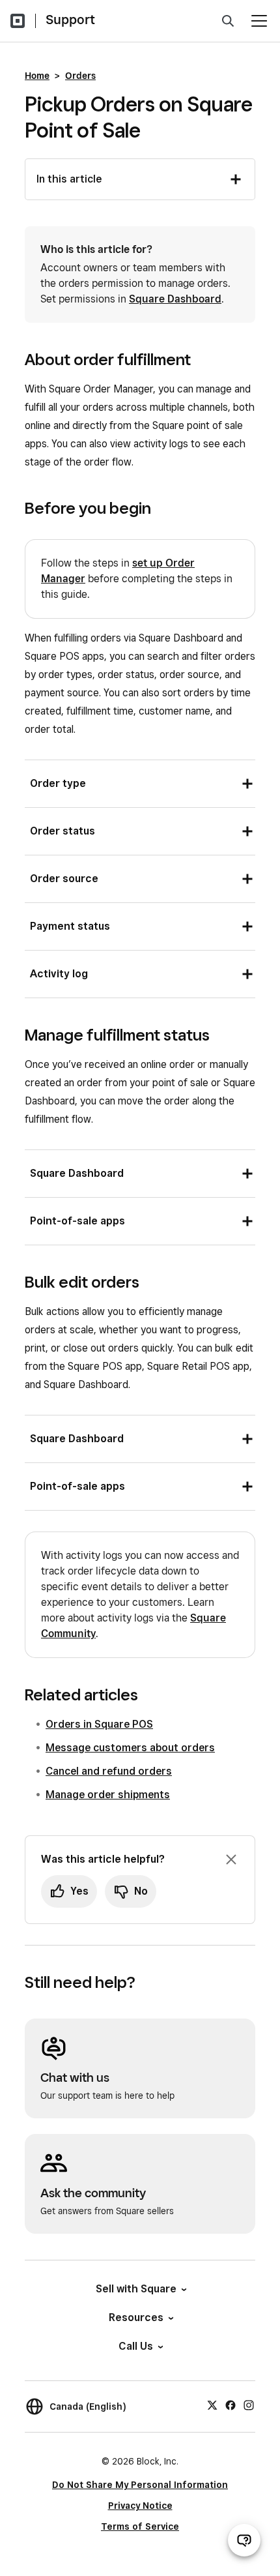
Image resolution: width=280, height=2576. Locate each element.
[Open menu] (259, 21)
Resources (136, 2317)
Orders (80, 76)
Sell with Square (136, 2289)
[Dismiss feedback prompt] (231, 1859)
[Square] (18, 21)
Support (70, 20)
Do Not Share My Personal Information (140, 2485)
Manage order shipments (108, 1795)
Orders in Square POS (99, 1724)
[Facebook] (231, 2405)
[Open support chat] (244, 2540)
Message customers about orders (130, 1748)
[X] (212, 2405)
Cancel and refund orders (109, 1771)
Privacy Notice (140, 2506)
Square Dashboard (175, 299)
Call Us (136, 2346)
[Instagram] (249, 2405)
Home (37, 76)
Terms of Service (140, 2526)
